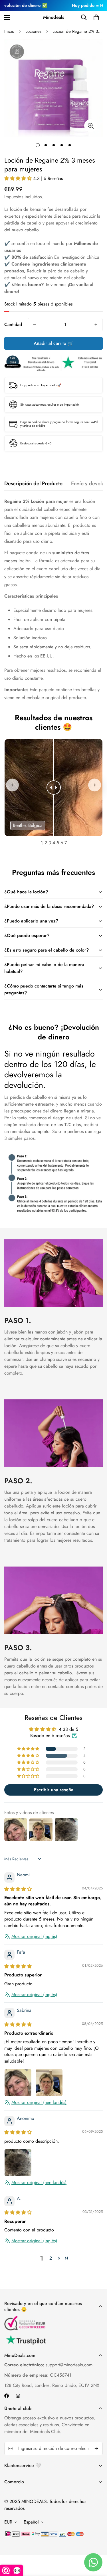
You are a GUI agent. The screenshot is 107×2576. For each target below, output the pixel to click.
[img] (18, 1889)
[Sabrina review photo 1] (18, 2083)
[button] (96, 17)
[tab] (42, 842)
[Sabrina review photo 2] (49, 2083)
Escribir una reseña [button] (54, 1790)
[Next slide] (95, 785)
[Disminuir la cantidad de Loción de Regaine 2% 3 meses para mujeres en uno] (35, 325)
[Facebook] (7, 2396)
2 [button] (51, 2258)
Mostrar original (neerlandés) (39, 2103)
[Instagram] (18, 2396)
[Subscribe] (96, 2448)
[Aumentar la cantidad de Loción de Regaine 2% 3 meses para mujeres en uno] (96, 325)
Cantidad (13, 324)
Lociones (33, 31)
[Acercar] (91, 126)
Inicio (9, 31)
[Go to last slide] (12, 785)
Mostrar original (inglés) (34, 1936)
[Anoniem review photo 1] (18, 2163)
